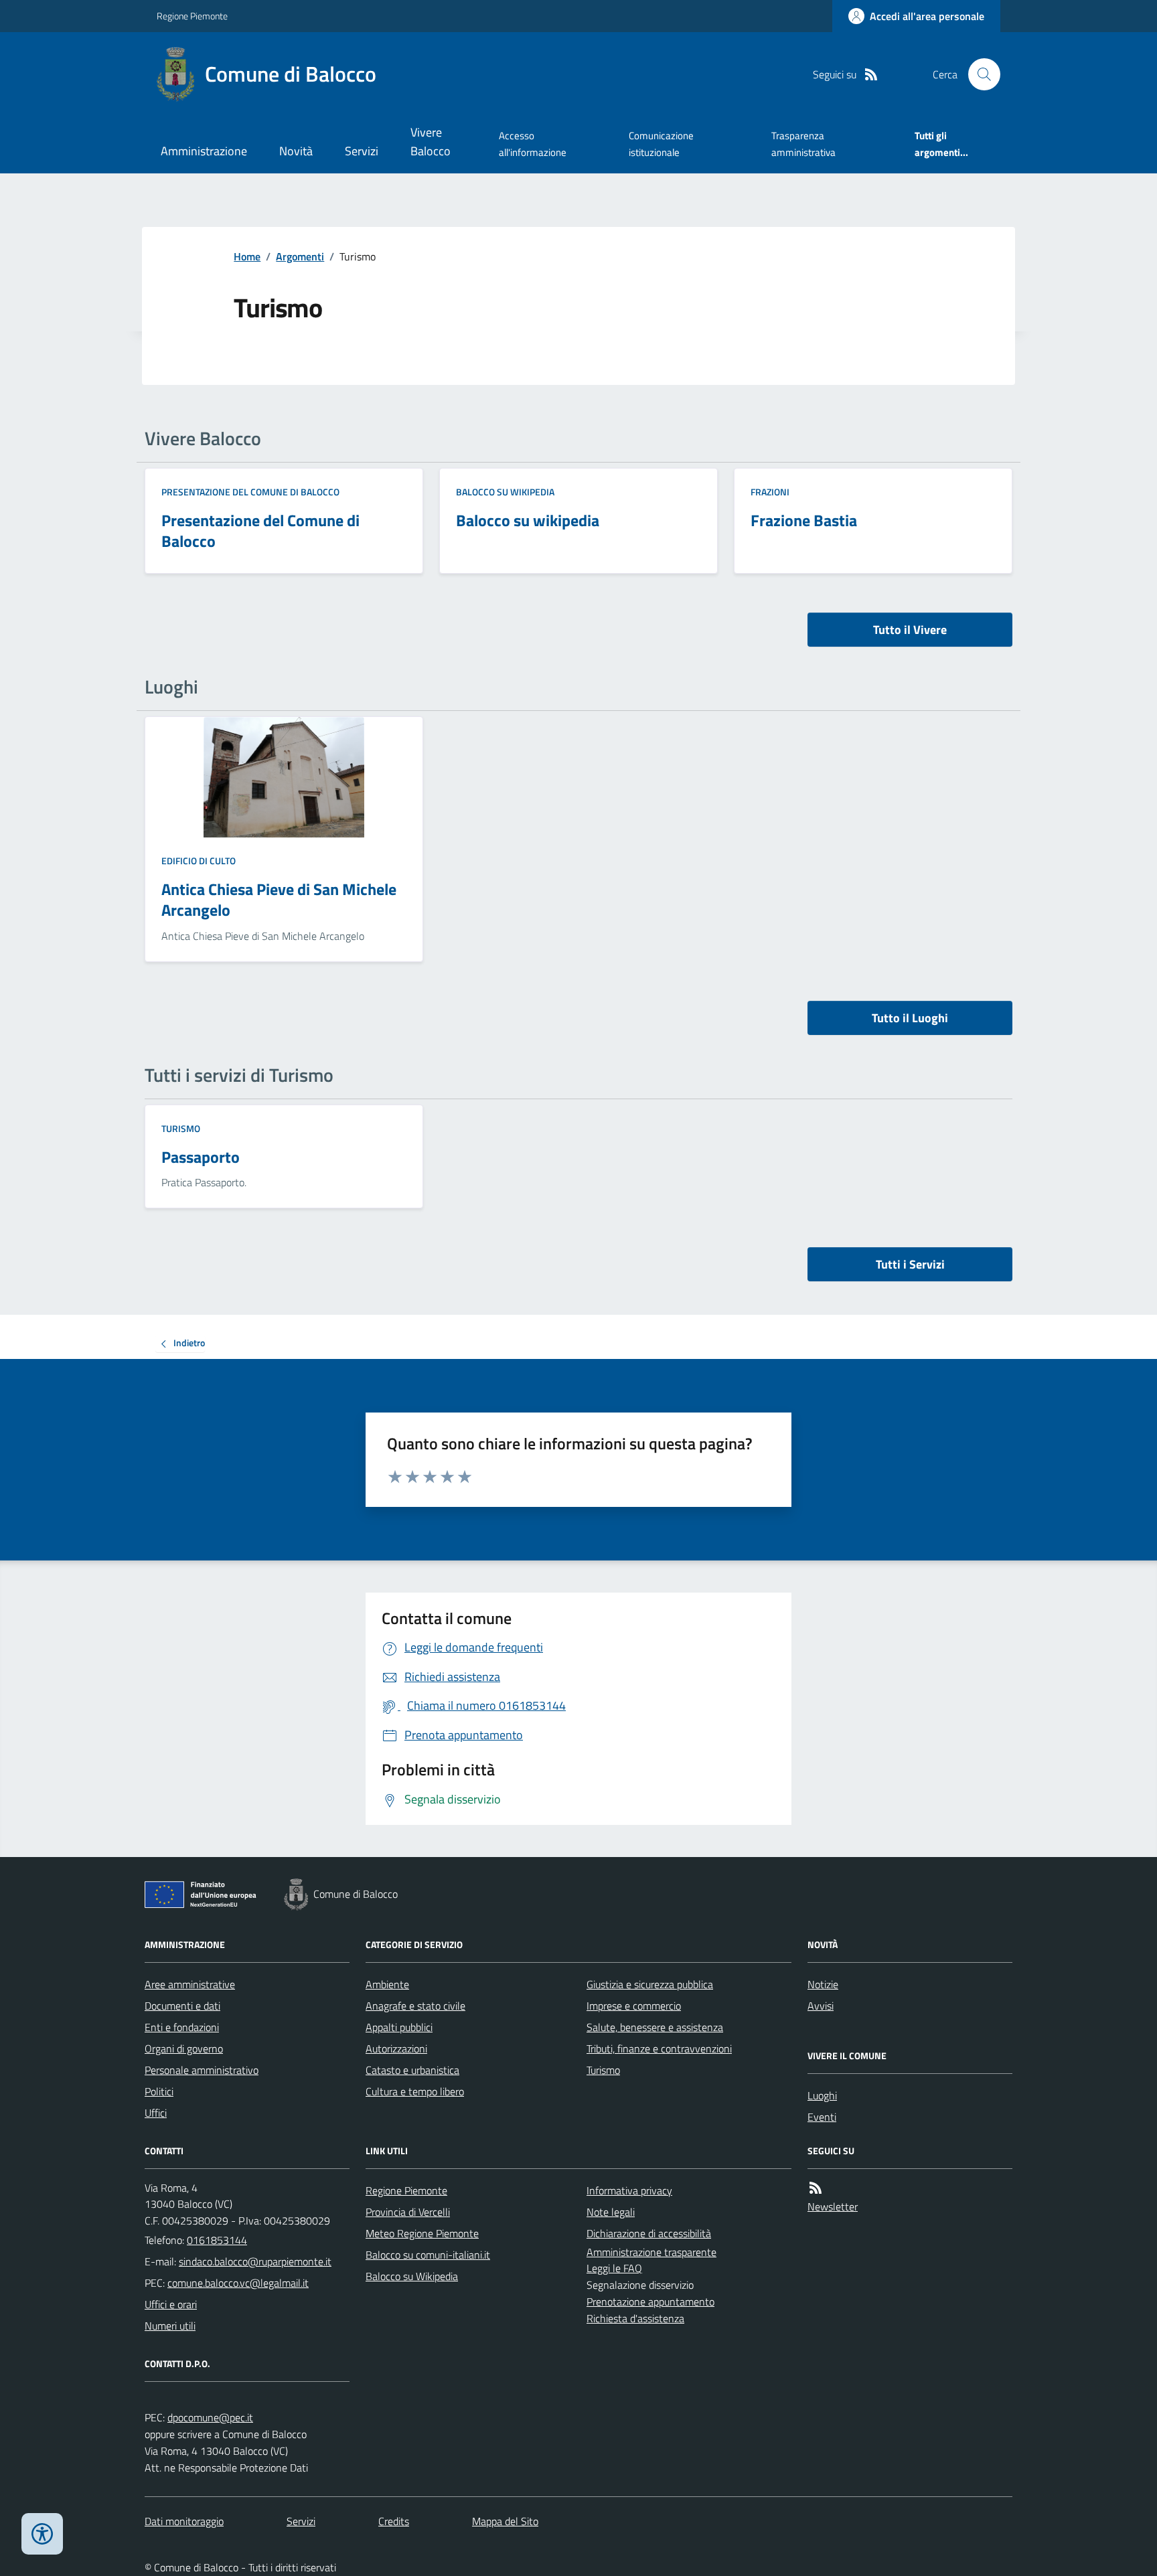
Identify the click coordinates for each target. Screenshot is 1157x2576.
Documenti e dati (182, 2006)
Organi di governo (184, 2048)
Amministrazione (204, 151)
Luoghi (822, 2095)
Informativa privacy (629, 2190)
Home (247, 256)
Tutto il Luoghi (910, 1018)
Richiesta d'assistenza (635, 2318)
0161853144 (217, 2240)
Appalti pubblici (399, 2027)
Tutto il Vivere (910, 630)
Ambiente (387, 1984)
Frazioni (770, 492)
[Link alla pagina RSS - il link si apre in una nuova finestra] (871, 75)
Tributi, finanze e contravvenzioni (659, 2048)
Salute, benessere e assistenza (655, 2027)
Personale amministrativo (202, 2070)
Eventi (822, 2117)
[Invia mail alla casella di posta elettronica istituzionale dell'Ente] (255, 2261)
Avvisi (821, 2006)
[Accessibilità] (42, 2534)
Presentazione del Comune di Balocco (250, 492)
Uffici (156, 2113)
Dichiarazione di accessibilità (649, 2233)
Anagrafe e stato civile (415, 2006)
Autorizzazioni (396, 2048)
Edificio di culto (199, 861)
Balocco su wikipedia (505, 492)
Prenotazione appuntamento (650, 2302)
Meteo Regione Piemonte (422, 2233)
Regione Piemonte (192, 16)
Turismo (181, 1128)
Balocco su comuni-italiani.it (428, 2255)
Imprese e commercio (634, 2006)
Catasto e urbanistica (412, 2070)
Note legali (611, 2212)
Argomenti (300, 256)
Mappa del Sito (505, 2521)
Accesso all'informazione (533, 144)
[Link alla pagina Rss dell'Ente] (816, 2188)
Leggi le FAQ (614, 2268)
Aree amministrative (190, 1984)
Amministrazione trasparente (651, 2252)
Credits (394, 2521)
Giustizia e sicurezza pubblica (650, 1984)
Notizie (823, 1984)
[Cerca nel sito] (979, 74)
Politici (159, 2091)
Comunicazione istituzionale (661, 144)
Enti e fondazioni (182, 2027)
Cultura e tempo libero (415, 2091)
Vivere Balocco (431, 142)
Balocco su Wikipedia (412, 2276)
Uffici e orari (171, 2304)
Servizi (362, 151)
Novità (296, 151)
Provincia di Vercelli (408, 2212)
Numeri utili (170, 2326)
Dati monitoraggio (184, 2521)
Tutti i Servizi (910, 1264)
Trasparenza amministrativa (803, 144)
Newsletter (833, 2206)
